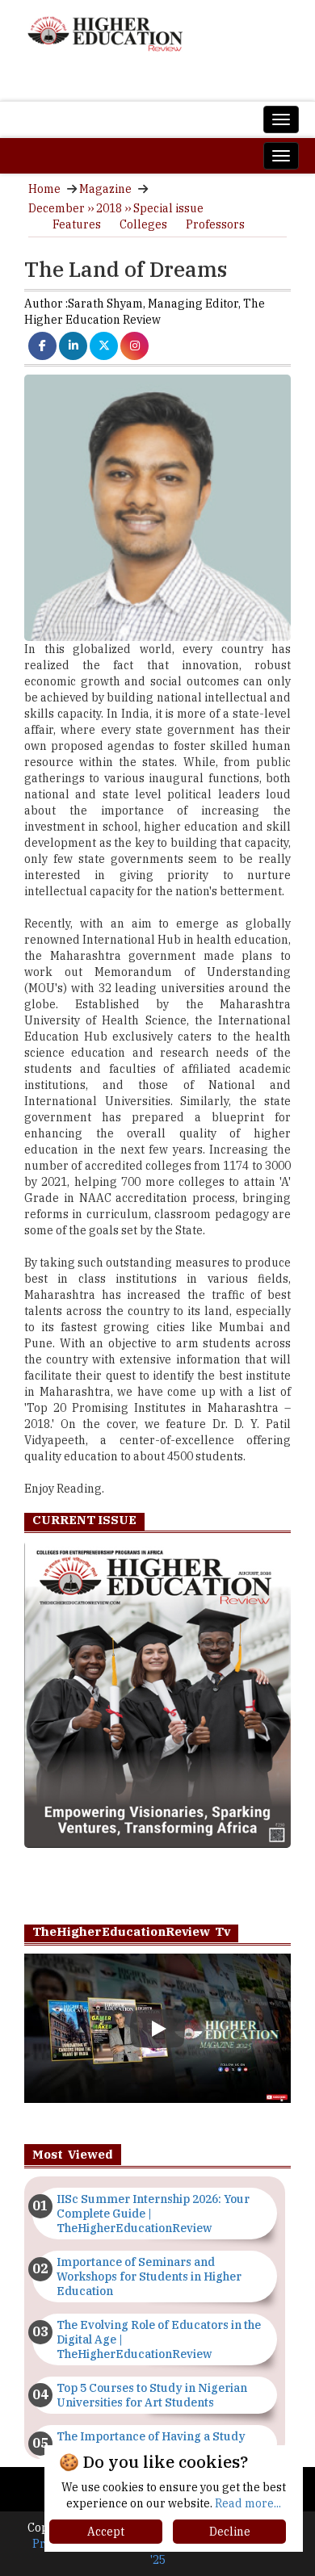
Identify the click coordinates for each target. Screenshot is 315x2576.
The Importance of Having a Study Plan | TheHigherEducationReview (151, 2444)
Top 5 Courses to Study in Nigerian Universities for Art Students (152, 2395)
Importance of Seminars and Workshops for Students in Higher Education (149, 2277)
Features (77, 224)
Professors (215, 224)
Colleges (143, 224)
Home (44, 189)
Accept (106, 2532)
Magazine (105, 189)
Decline (230, 2532)
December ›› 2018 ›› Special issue (116, 208)
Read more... (248, 2503)
